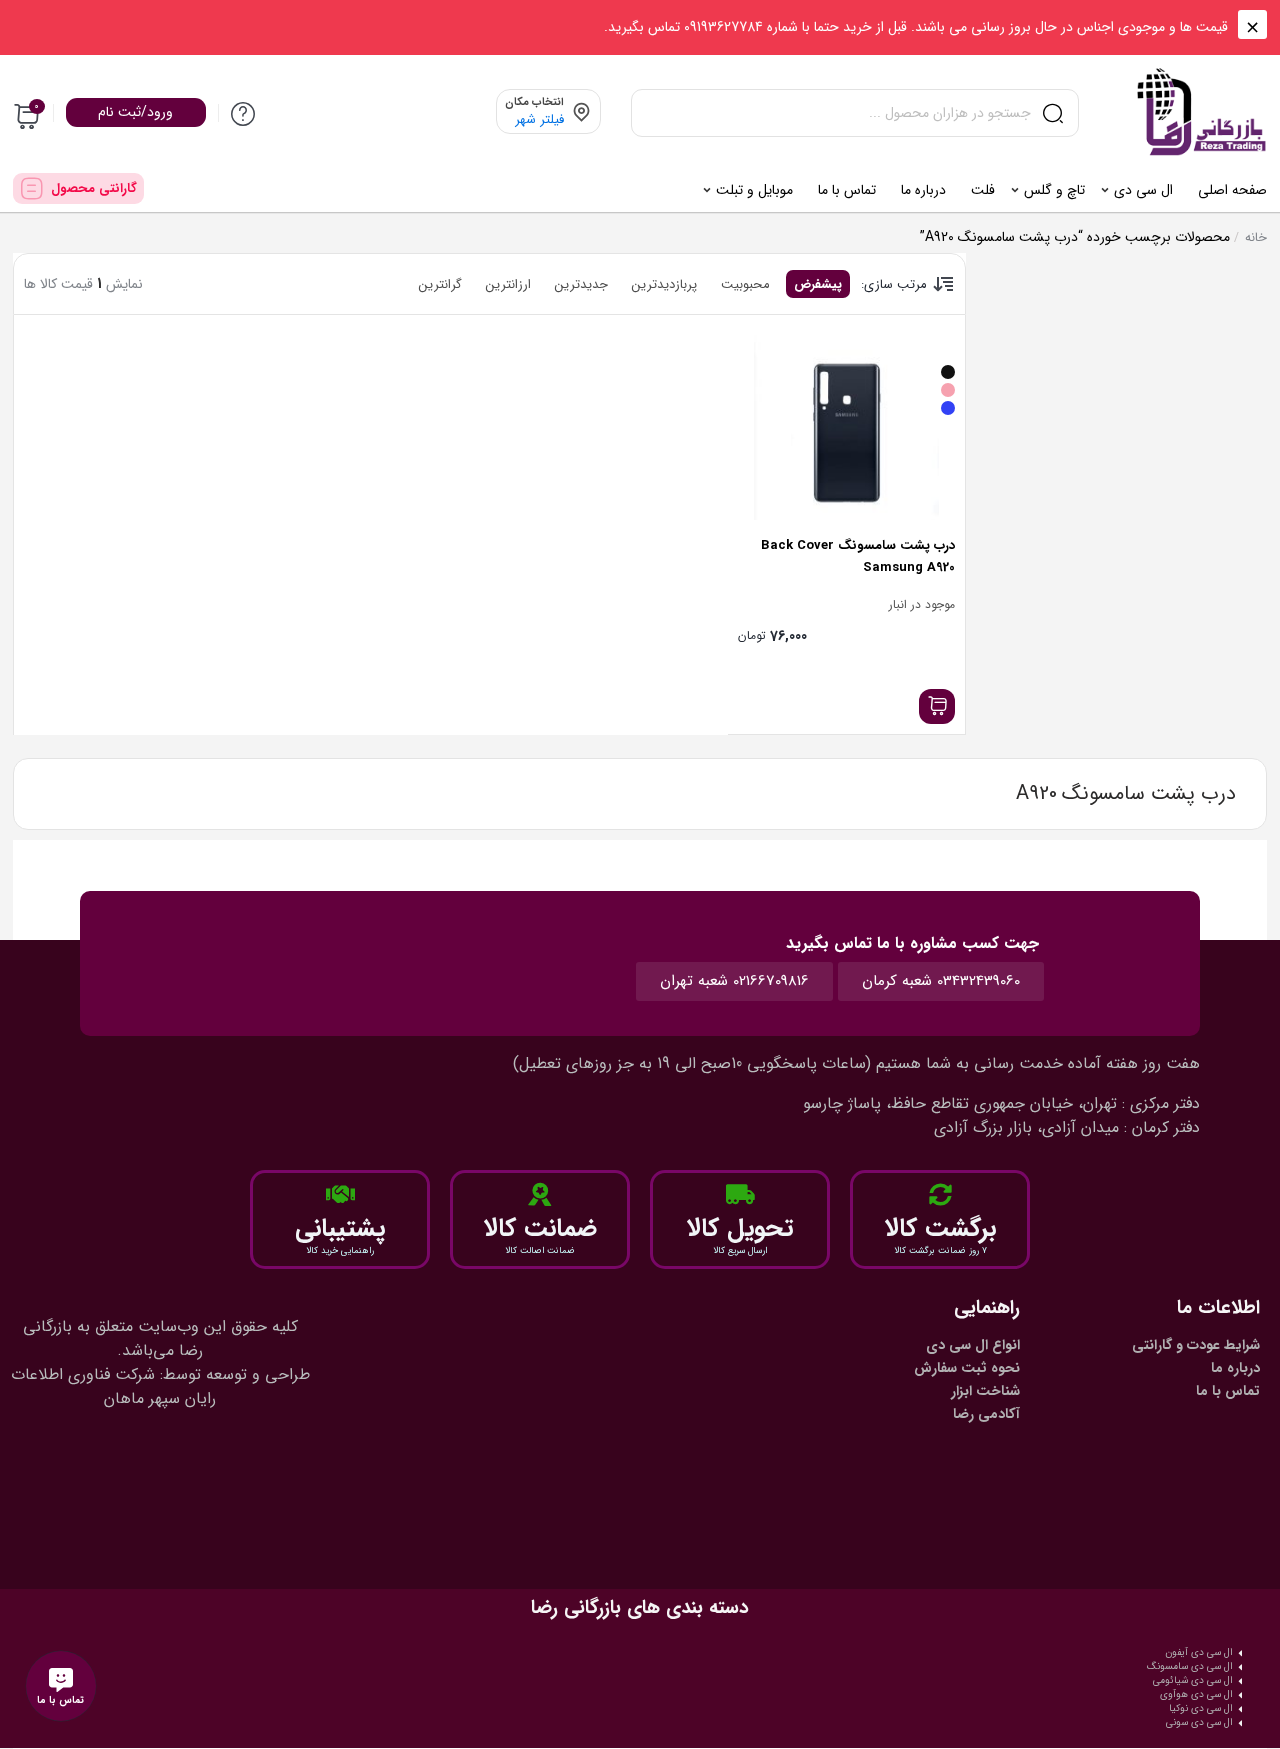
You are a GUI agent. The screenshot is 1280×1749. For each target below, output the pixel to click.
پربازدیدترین (664, 284)
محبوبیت (745, 284)
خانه (1256, 237)
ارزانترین (508, 284)
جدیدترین (581, 284)
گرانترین (440, 284)
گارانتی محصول (94, 188)
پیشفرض (818, 284)
